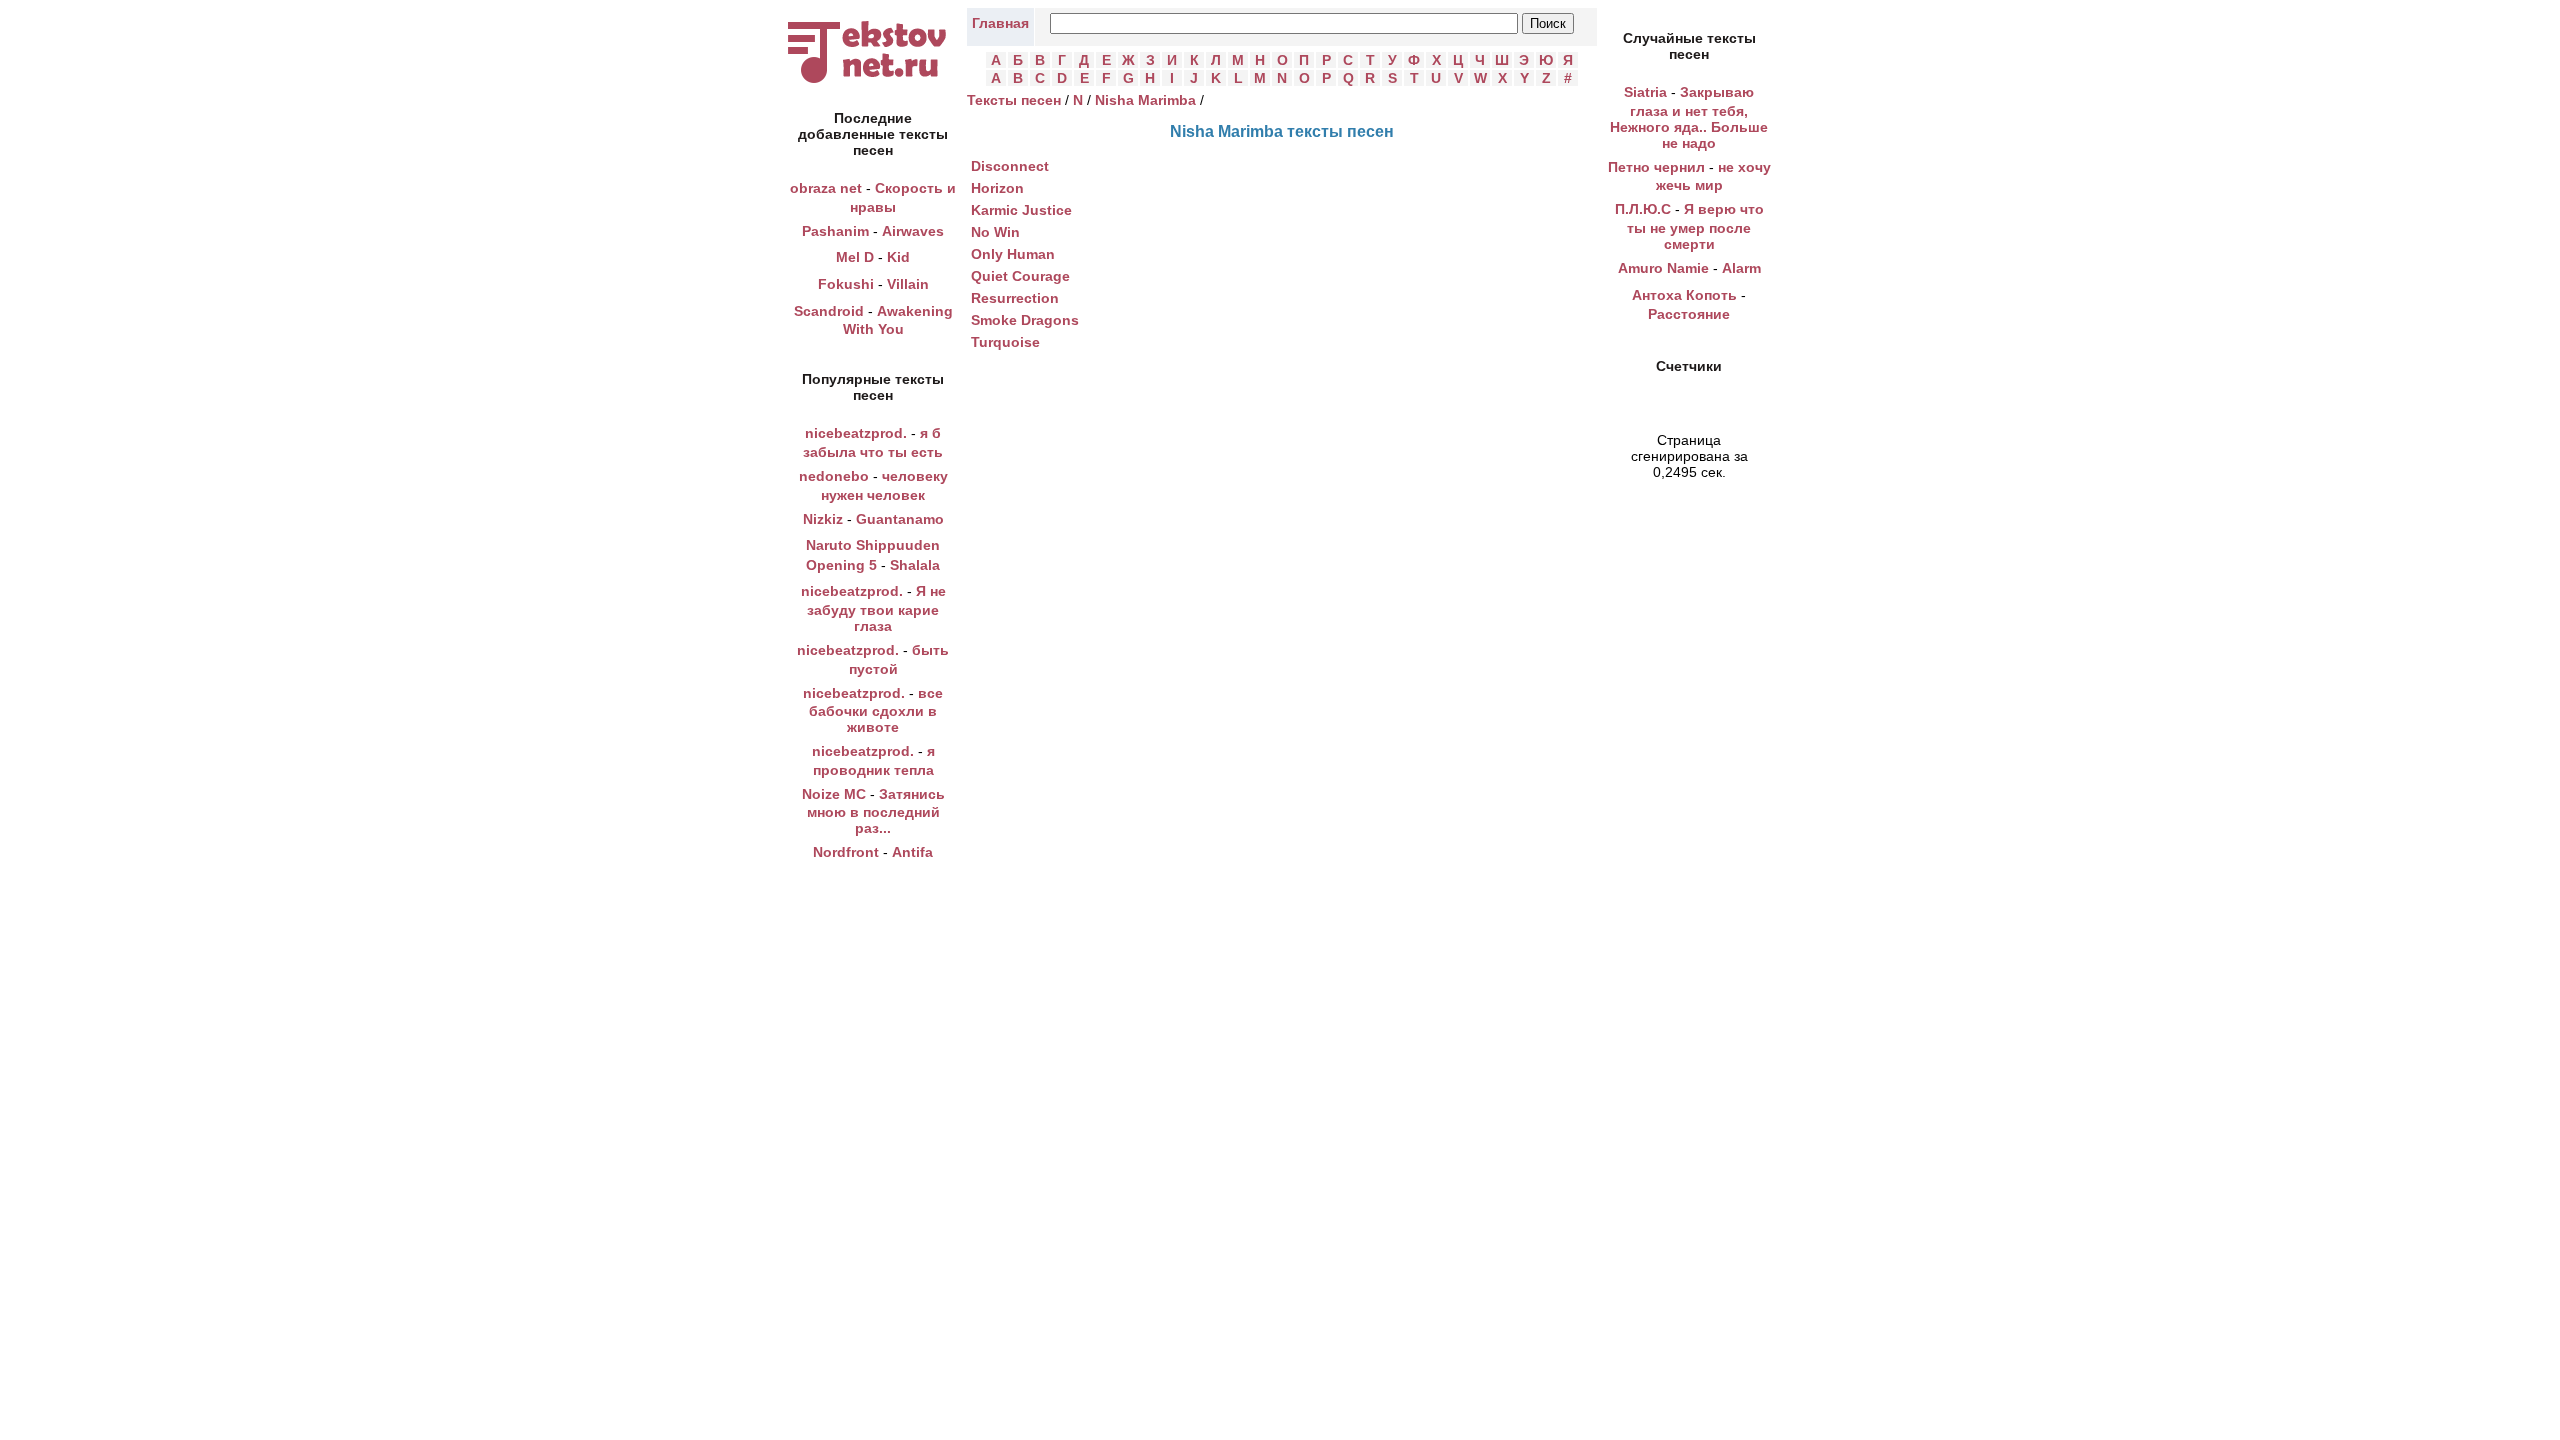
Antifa (912, 852)
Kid (898, 257)
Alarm (1741, 268)
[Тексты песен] (873, 83)
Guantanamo (900, 519)
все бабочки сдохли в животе (876, 710)
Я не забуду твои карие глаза (876, 608)
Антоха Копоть (1684, 295)
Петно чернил (1656, 167)
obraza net (826, 188)
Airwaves (913, 231)
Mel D (855, 257)
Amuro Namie (1663, 268)
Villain (908, 284)
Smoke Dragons (1025, 320)
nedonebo (834, 476)
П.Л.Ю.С (1643, 209)
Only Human (1013, 254)
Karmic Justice (1021, 210)
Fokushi (846, 284)
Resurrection (1015, 298)
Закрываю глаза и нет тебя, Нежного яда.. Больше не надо (1689, 117)
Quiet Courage (1020, 276)
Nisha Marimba (1145, 100)
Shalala (915, 565)
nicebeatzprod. (856, 433)
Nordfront (846, 852)
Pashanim (835, 231)
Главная (1000, 23)
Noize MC (834, 794)
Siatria (1645, 92)
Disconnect (1010, 166)
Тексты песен (1014, 100)
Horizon (997, 188)
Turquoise (1005, 342)
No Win (995, 232)
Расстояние (1689, 314)
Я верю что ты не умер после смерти (1695, 226)
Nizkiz (823, 519)
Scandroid (829, 311)
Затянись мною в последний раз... (876, 811)
